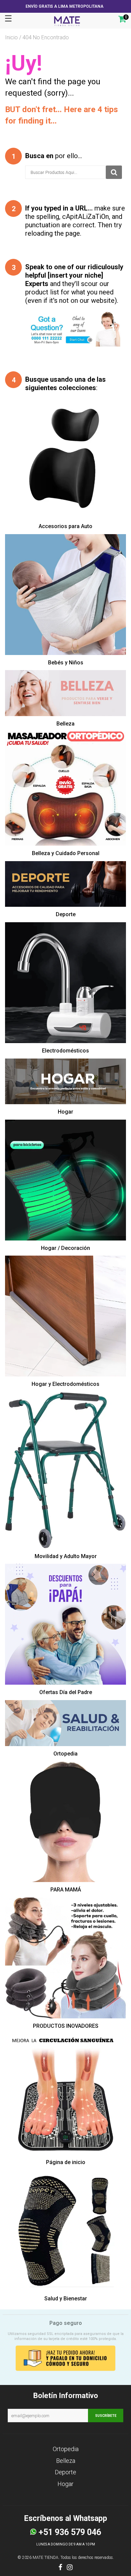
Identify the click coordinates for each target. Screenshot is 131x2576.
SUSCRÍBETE (106, 2416)
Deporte (65, 2472)
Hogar (65, 2484)
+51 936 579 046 (69, 2532)
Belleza (66, 2461)
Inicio (11, 37)
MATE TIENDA (46, 2558)
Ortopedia (66, 2449)
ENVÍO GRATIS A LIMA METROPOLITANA (64, 6)
